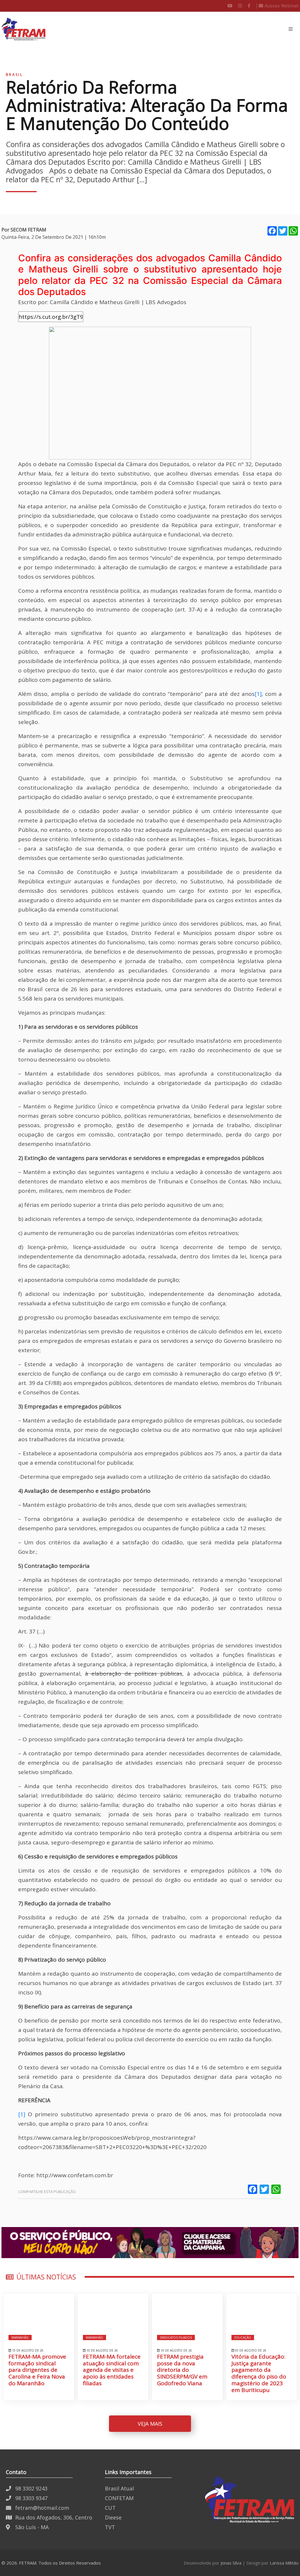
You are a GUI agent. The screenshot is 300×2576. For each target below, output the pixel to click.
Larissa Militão (284, 2563)
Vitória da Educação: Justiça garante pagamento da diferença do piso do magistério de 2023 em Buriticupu (259, 2373)
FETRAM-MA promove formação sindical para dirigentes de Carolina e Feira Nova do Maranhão (37, 2370)
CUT (110, 2508)
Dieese (113, 2517)
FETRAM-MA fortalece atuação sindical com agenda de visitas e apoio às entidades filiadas (112, 2370)
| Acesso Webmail (277, 6)
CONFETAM (119, 2498)
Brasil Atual (119, 2488)
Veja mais (150, 2424)
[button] (291, 29)
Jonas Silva (231, 2563)
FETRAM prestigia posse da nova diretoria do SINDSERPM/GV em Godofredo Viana (182, 2370)
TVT (110, 2527)
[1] (258, 694)
